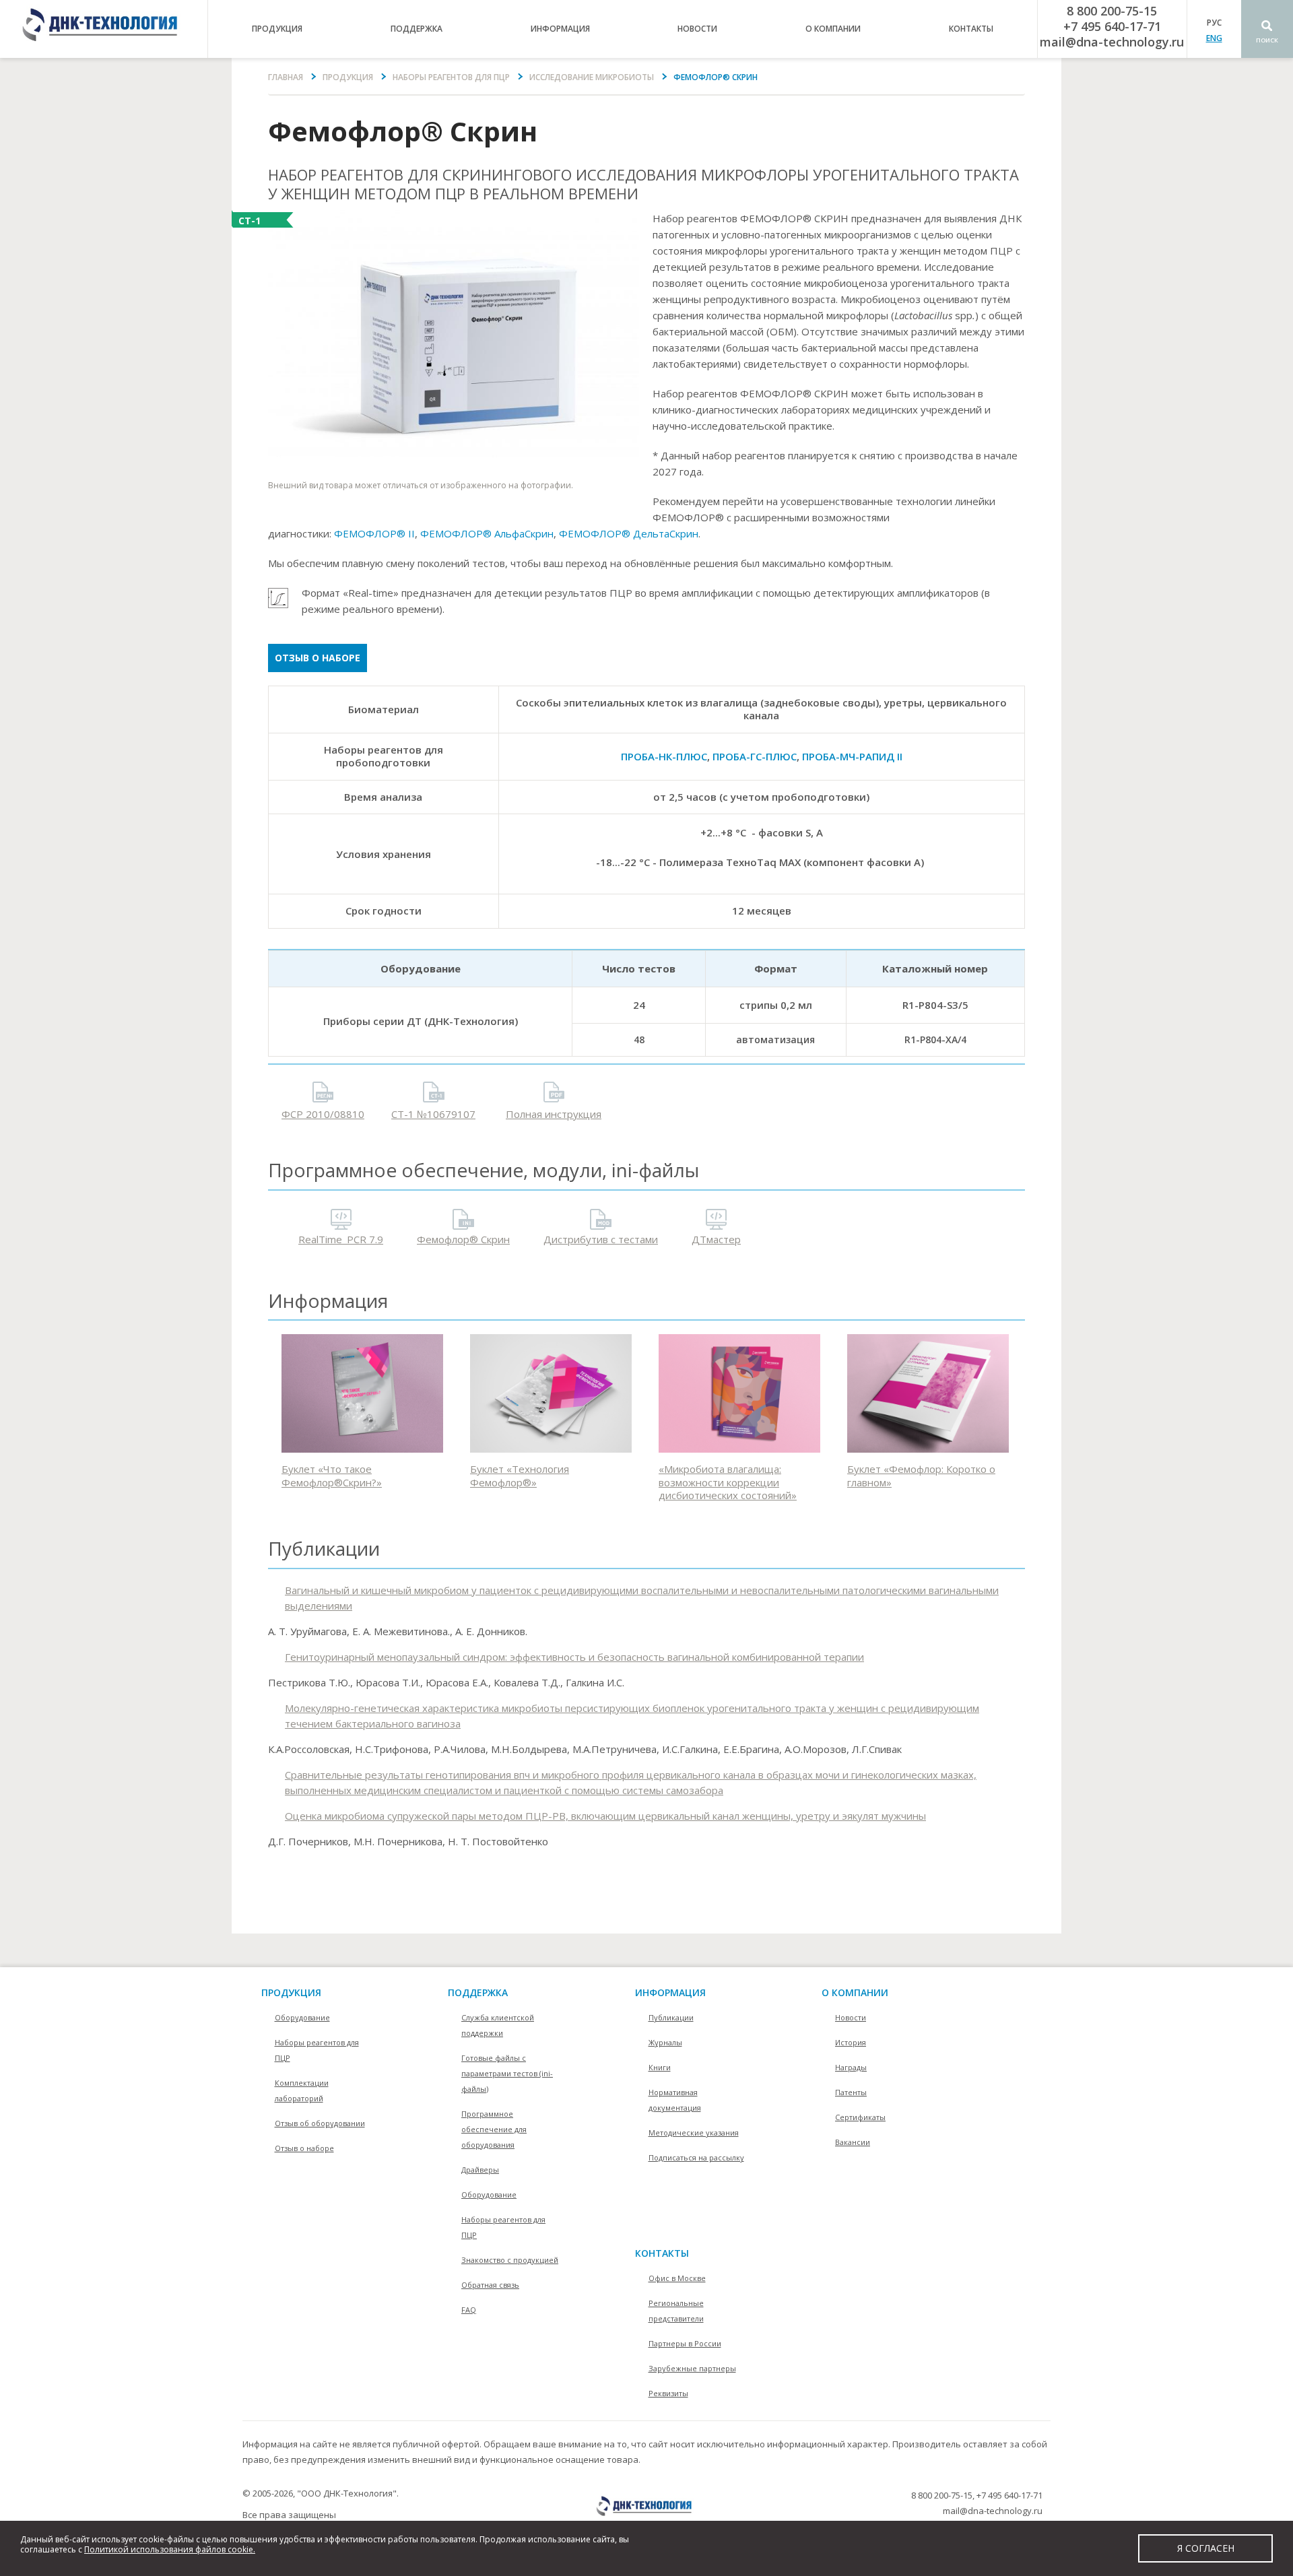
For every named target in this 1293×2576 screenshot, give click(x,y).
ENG (1214, 38)
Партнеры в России (685, 2343)
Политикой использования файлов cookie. (170, 2549)
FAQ (469, 2310)
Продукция (348, 77)
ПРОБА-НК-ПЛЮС (664, 756)
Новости (697, 29)
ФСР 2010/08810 (323, 1114)
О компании (855, 1992)
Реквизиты (668, 2393)
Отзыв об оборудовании (320, 2123)
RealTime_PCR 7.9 (341, 1239)
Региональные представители (676, 2311)
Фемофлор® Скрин (463, 1239)
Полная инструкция (554, 1114)
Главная (286, 77)
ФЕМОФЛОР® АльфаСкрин (487, 533)
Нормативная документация (675, 2100)
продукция (277, 29)
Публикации (671, 2017)
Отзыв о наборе (318, 658)
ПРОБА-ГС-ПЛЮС (755, 756)
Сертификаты (860, 2117)
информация (560, 29)
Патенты (851, 2092)
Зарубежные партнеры (692, 2368)
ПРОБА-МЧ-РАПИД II (852, 756)
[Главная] (104, 29)
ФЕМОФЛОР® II (374, 533)
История (851, 2042)
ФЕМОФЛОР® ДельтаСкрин (629, 533)
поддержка (417, 29)
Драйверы (480, 2170)
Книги (660, 2067)
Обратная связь (490, 2285)
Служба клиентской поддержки (498, 2025)
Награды (851, 2067)
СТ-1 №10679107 (433, 1114)
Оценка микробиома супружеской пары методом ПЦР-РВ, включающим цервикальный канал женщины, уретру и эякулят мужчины (605, 1816)
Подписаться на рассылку (696, 2157)
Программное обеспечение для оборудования (494, 2129)
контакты (971, 29)
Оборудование (302, 2017)
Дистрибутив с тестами (601, 1239)
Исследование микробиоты (592, 77)
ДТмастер (716, 1239)
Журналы (665, 2042)
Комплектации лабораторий (302, 2090)
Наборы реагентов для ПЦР (451, 77)
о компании (833, 29)
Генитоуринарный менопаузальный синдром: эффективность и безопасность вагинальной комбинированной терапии (574, 1657)
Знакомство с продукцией (510, 2260)
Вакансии (853, 2142)
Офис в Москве (677, 2278)
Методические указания (694, 2133)
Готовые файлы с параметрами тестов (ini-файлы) (507, 2073)
